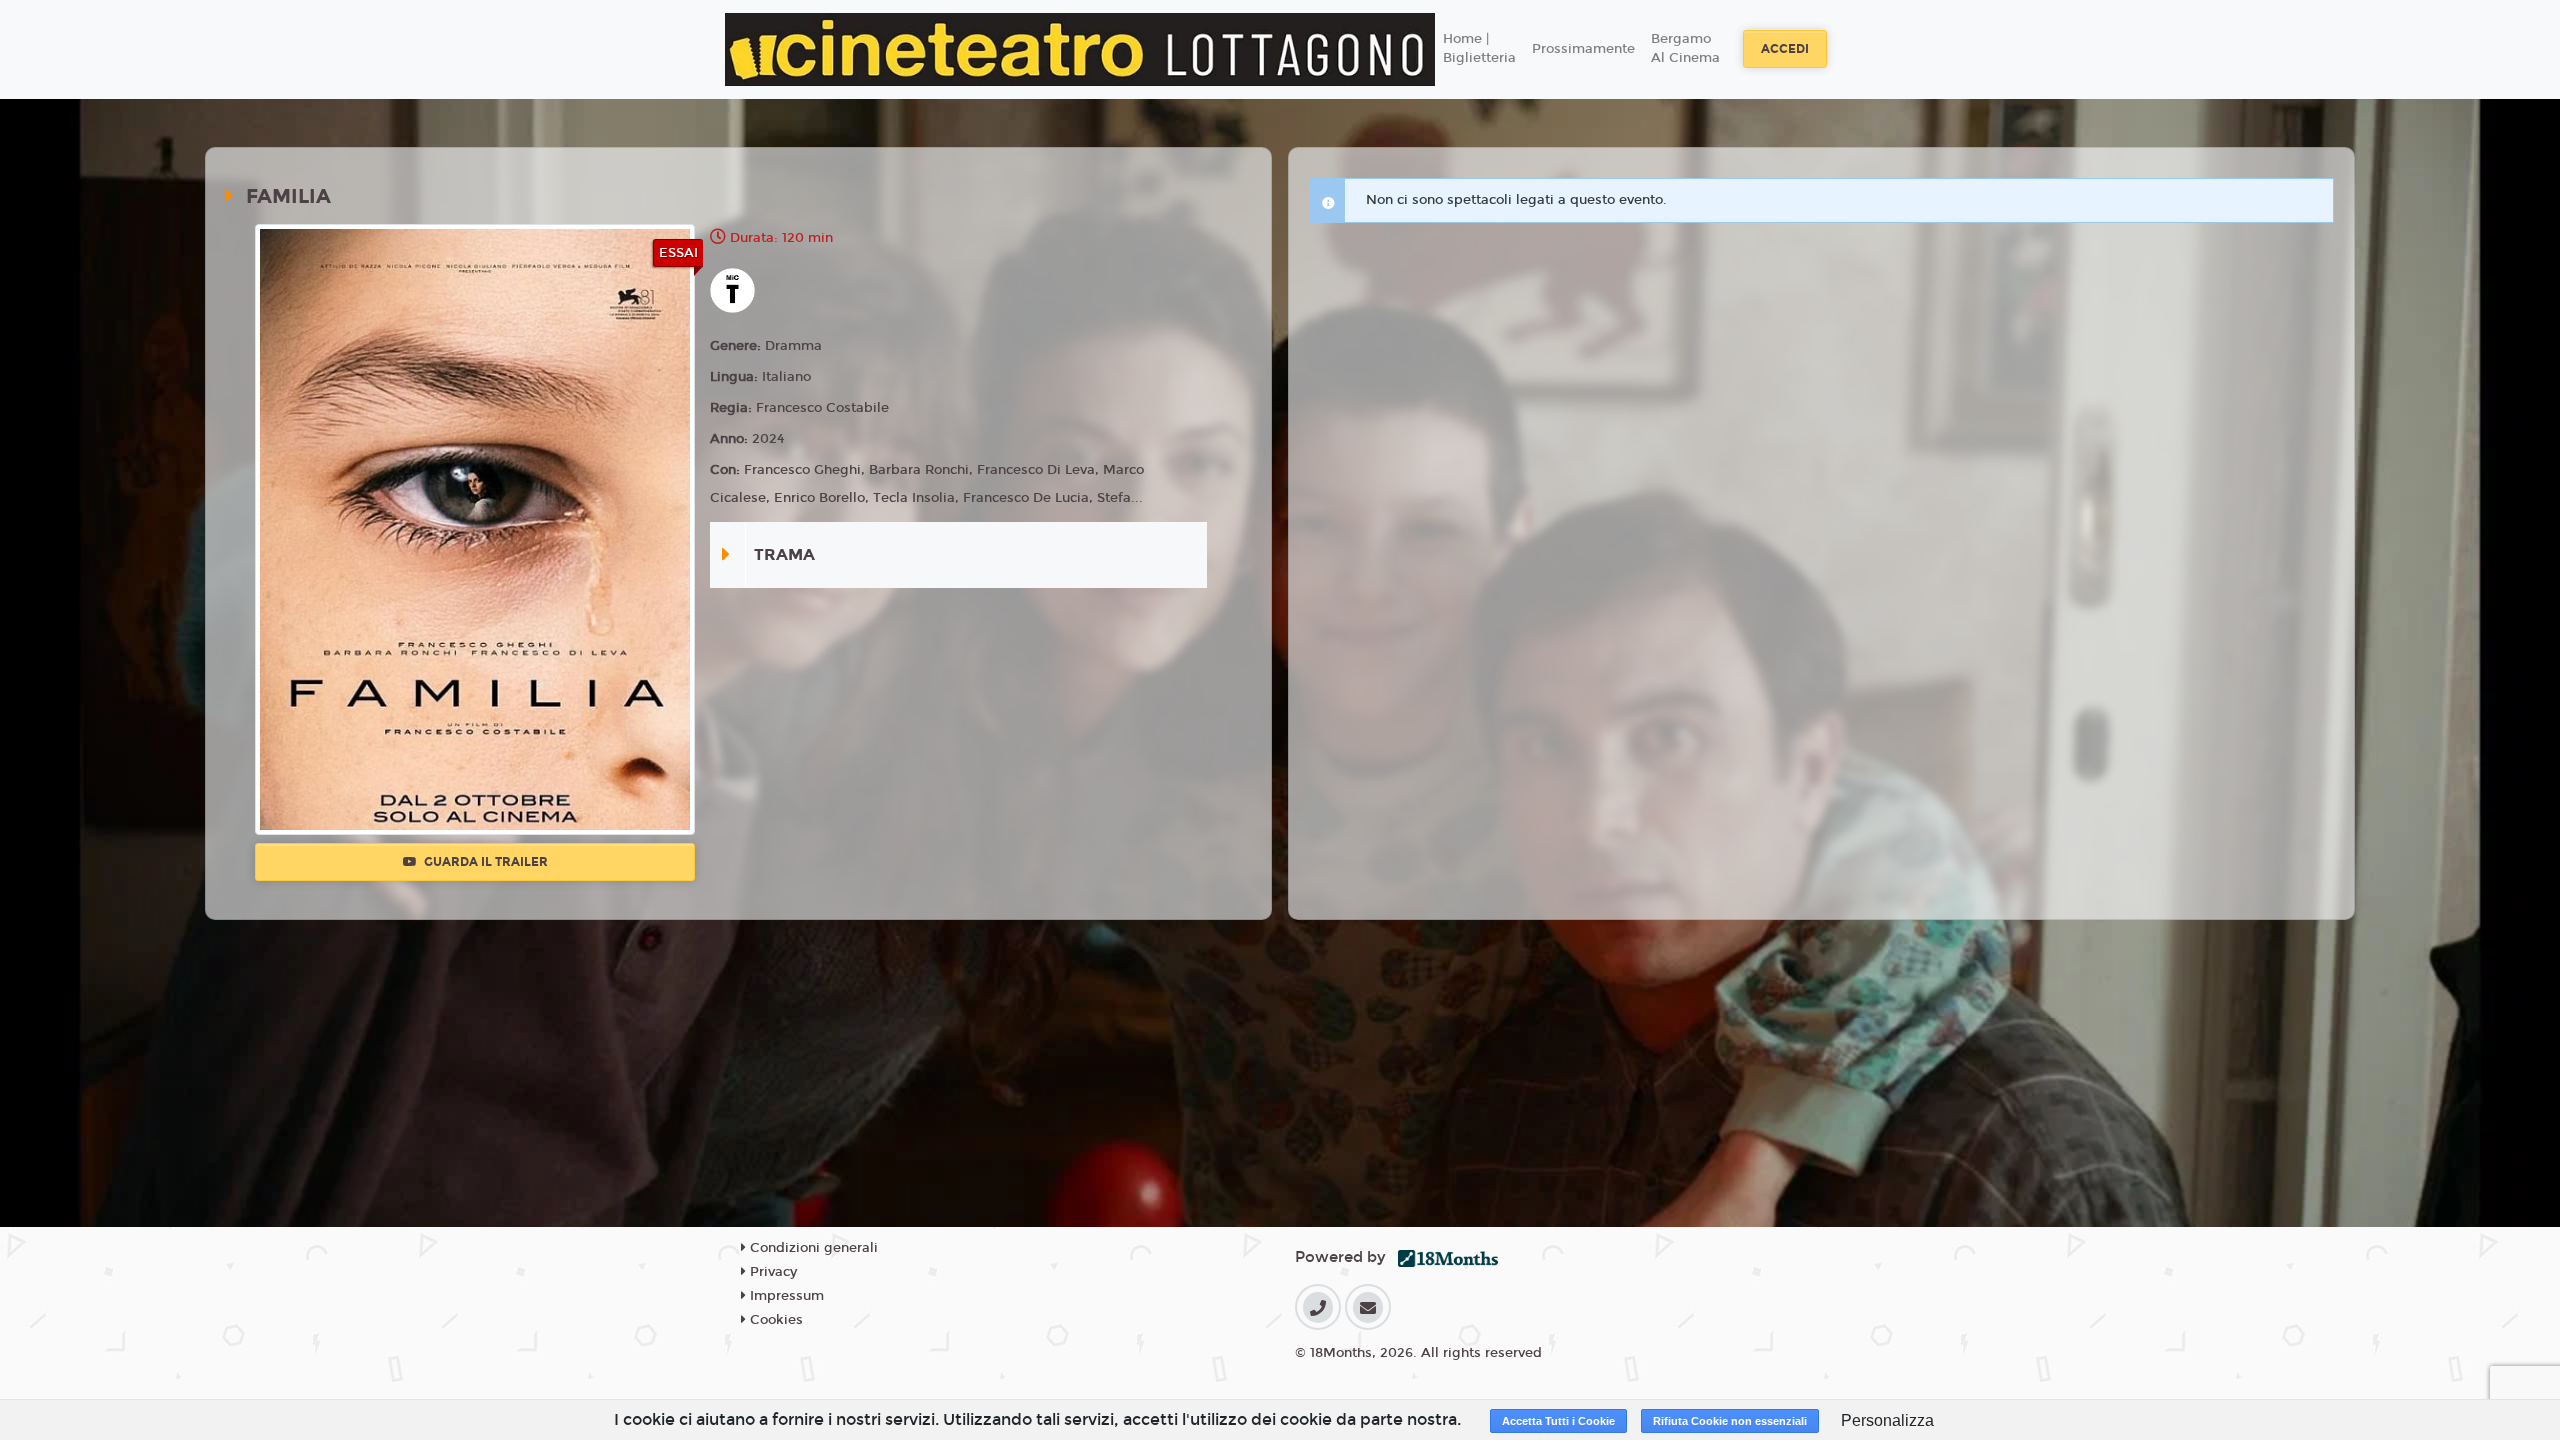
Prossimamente (1583, 49)
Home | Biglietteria (1479, 49)
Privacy (771, 1272)
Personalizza (1887, 1420)
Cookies (774, 1320)
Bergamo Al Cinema (1685, 49)
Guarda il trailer (484, 862)
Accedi (1785, 49)
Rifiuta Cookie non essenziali (1730, 1421)
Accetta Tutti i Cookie (1558, 1421)
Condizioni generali (812, 1248)
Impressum (785, 1296)
